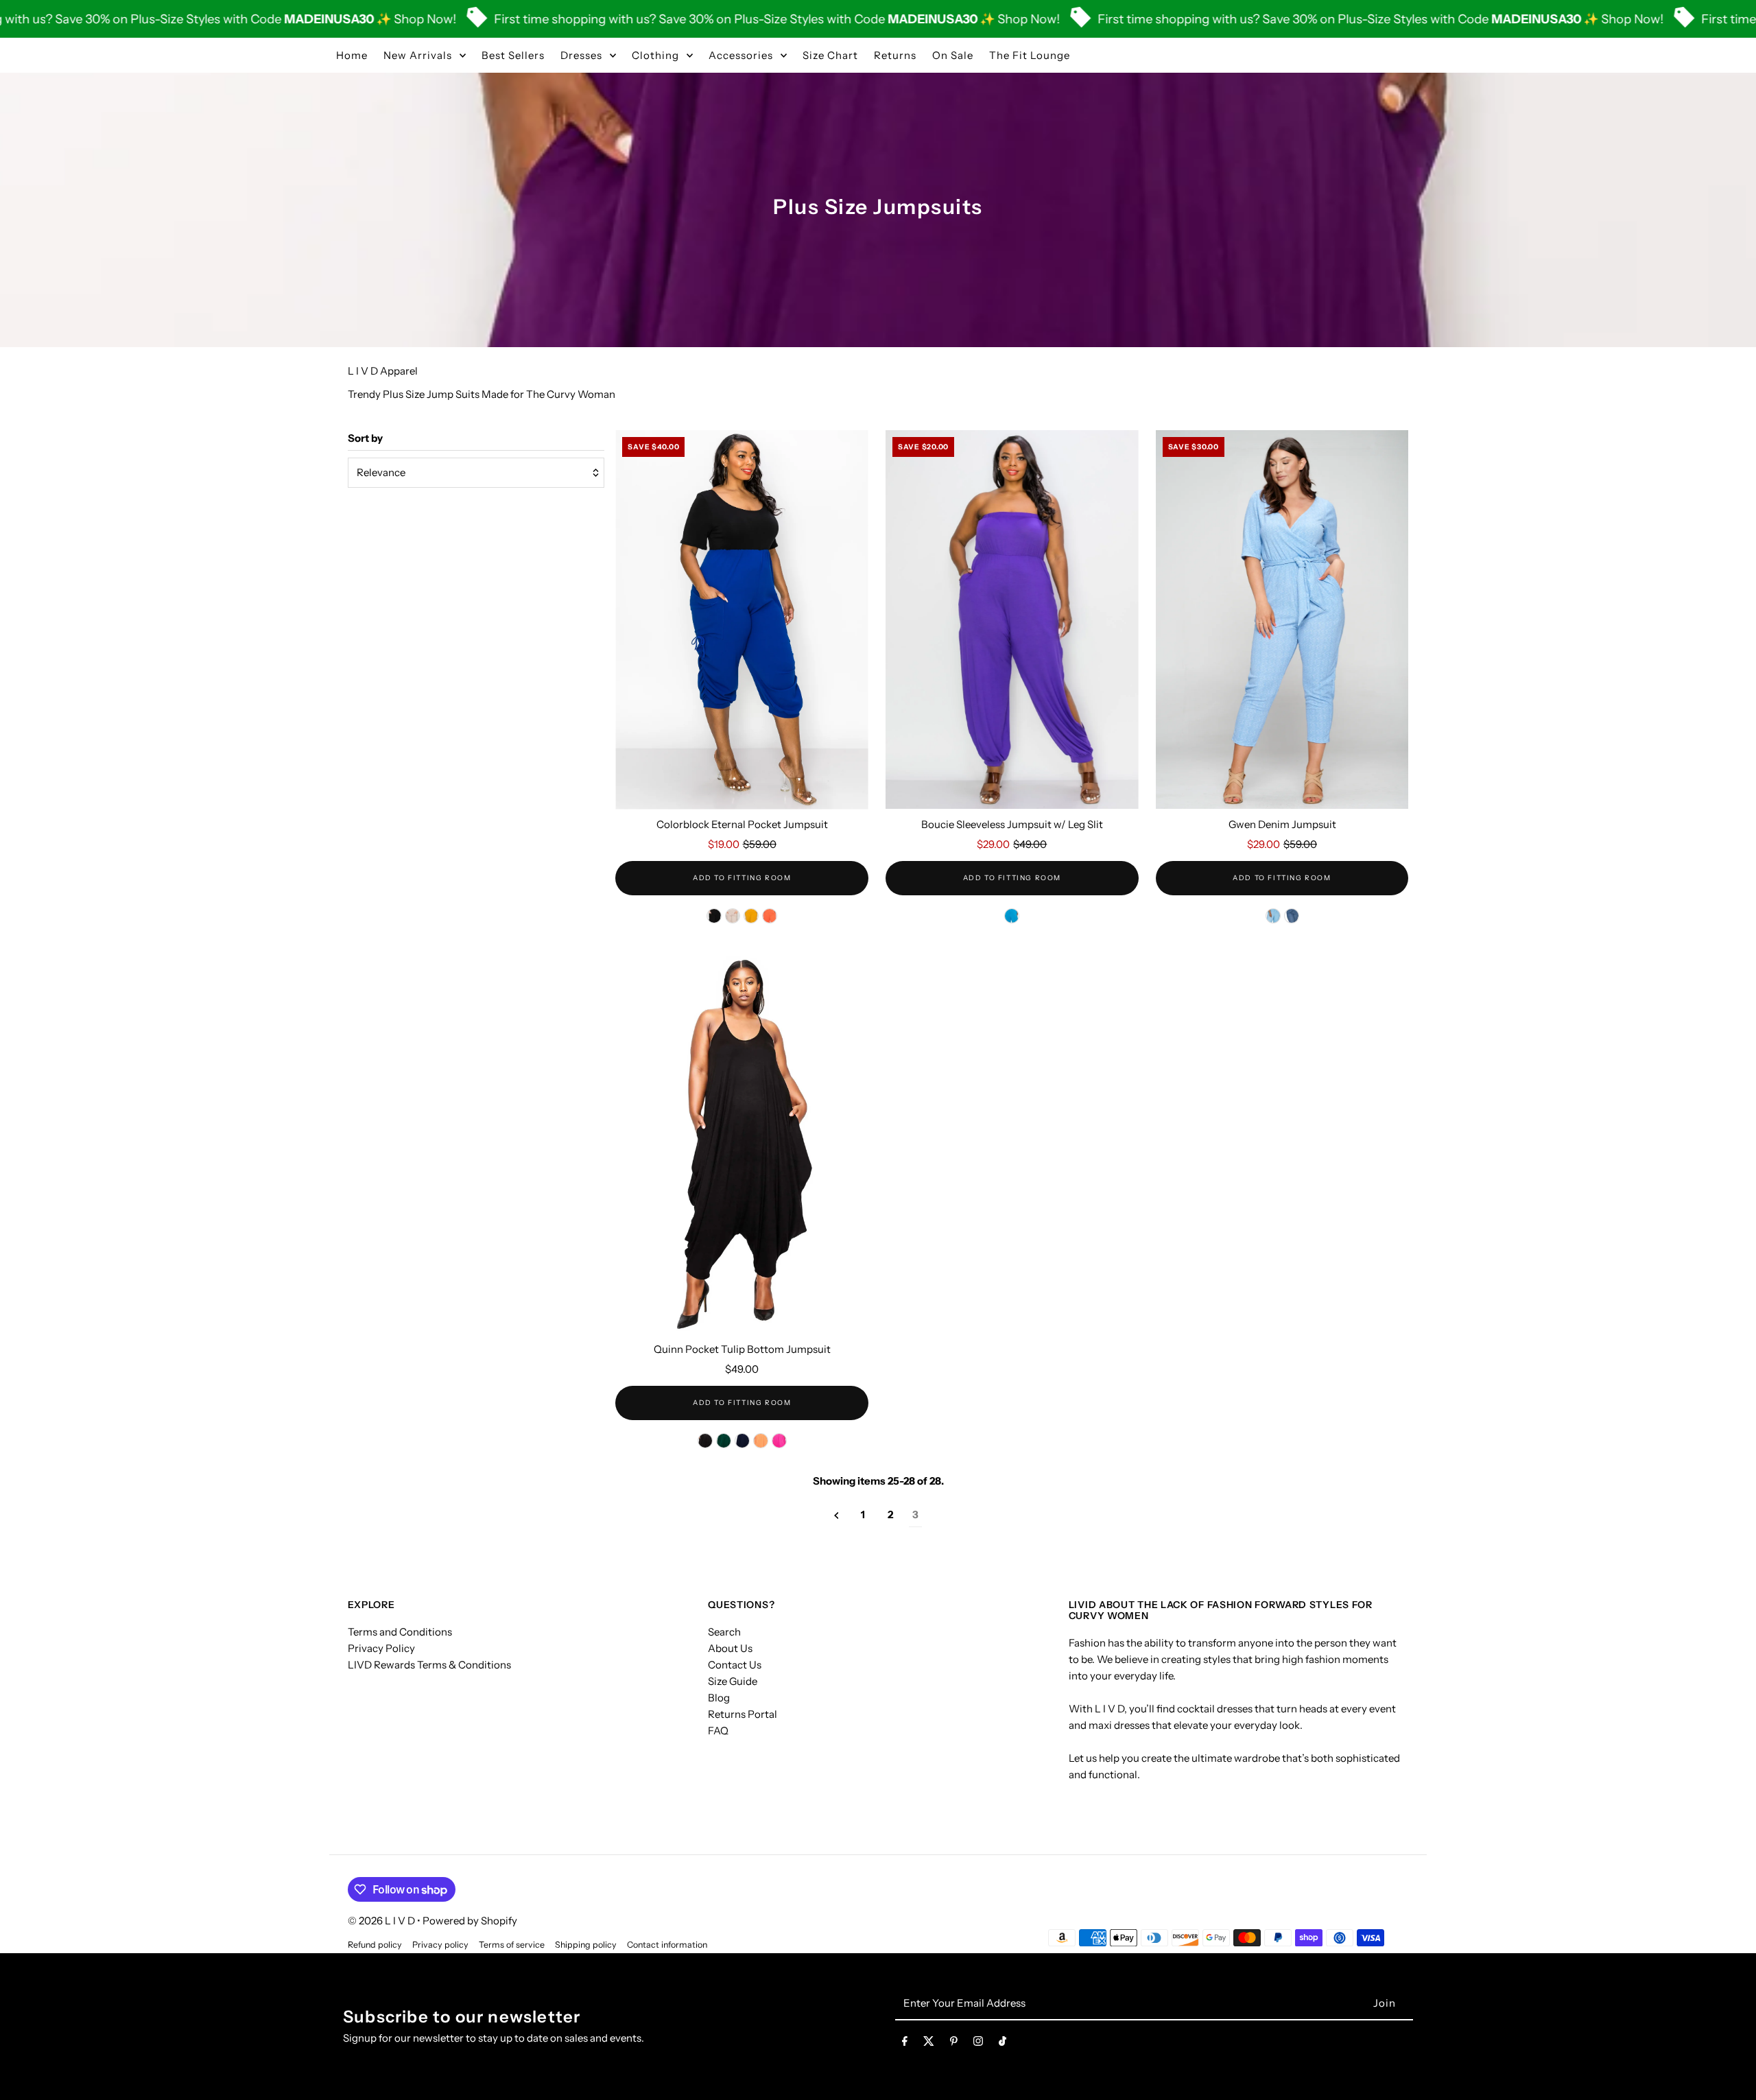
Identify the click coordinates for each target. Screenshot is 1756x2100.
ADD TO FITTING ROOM (742, 878)
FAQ (718, 1731)
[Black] (705, 1441)
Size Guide (733, 1681)
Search (724, 1632)
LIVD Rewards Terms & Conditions (429, 1665)
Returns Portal (743, 1714)
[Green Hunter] (724, 1441)
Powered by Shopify (470, 1921)
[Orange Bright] (761, 1441)
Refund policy (375, 1945)
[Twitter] (929, 2044)
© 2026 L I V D (382, 1921)
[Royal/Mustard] (751, 916)
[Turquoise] (1012, 916)
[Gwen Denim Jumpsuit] (1282, 620)
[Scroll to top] (1727, 2064)
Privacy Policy (381, 1648)
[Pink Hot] (779, 1441)
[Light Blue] (1273, 916)
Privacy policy (440, 1945)
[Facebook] (905, 2044)
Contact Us (735, 1665)
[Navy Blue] (1292, 916)
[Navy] (742, 1441)
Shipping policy (586, 1945)
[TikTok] (1002, 2044)
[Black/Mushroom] (733, 916)
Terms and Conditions (400, 1632)
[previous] (837, 1515)
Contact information (667, 1945)
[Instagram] (978, 2044)
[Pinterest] (954, 2044)
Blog (719, 1698)
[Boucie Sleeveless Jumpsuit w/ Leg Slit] (1012, 620)
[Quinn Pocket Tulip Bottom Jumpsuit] (742, 1145)
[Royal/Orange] (770, 916)
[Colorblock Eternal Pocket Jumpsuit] (742, 620)
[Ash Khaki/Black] (714, 916)
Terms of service (512, 1945)
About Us (730, 1648)
